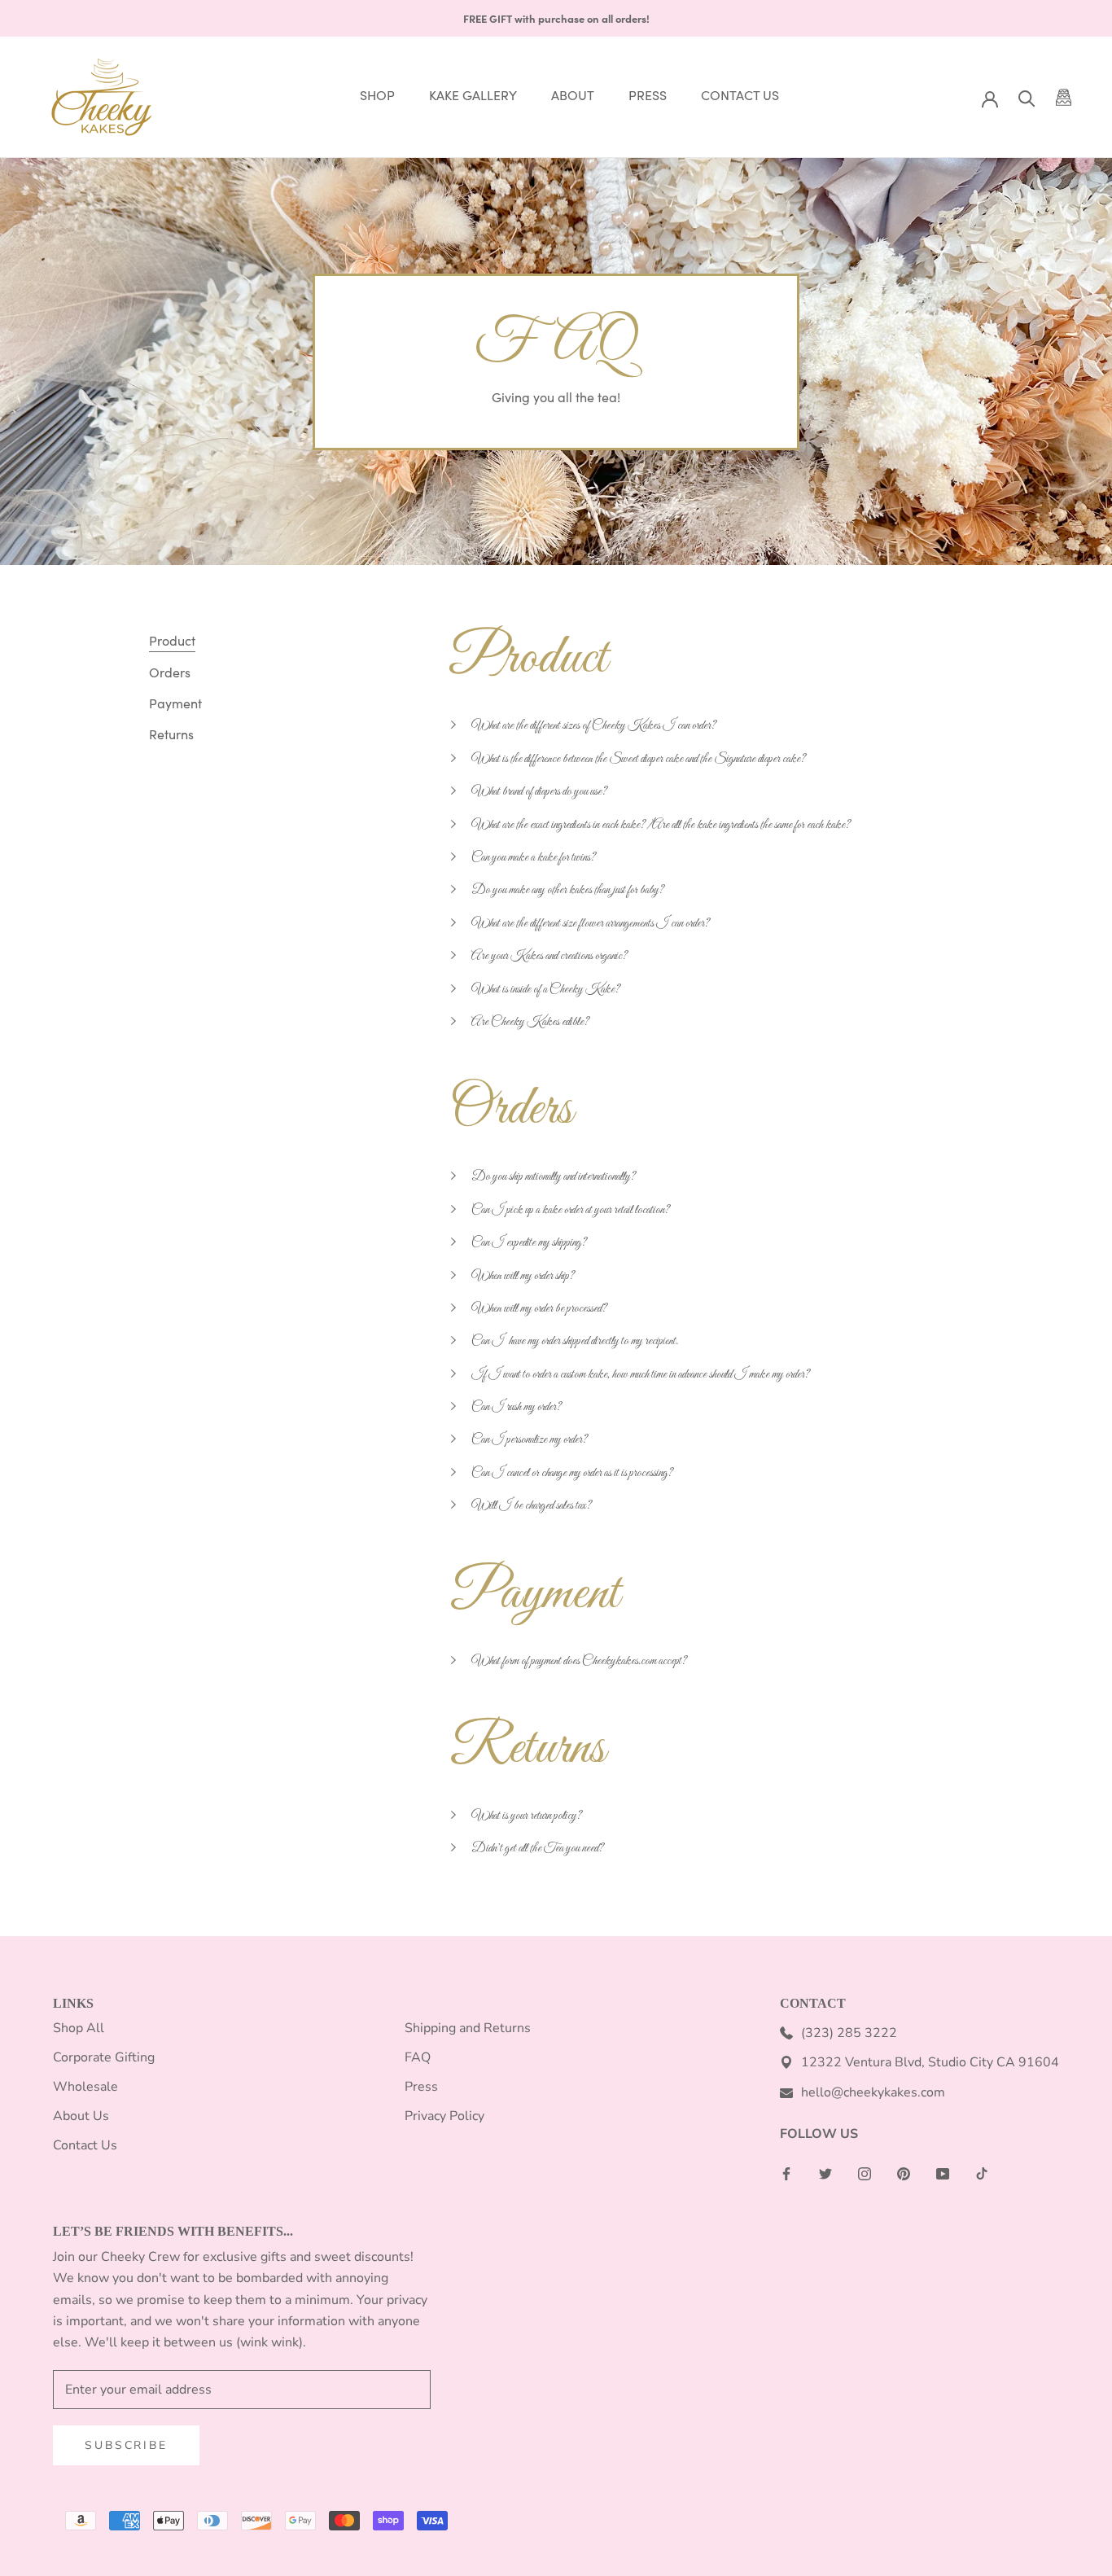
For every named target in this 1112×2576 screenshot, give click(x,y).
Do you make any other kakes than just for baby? (568, 890)
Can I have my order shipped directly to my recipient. (575, 1341)
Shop (377, 96)
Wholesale (85, 2087)
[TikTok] (982, 2173)
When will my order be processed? (539, 1308)
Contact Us (740, 96)
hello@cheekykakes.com (873, 2092)
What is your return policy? (527, 1816)
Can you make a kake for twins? (534, 857)
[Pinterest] (904, 2173)
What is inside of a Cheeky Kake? (546, 989)
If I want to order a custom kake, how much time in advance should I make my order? (641, 1374)
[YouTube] (943, 2173)
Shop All (79, 2028)
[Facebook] (786, 2173)
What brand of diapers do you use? (539, 791)
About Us (81, 2116)
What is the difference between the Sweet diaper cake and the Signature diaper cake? (639, 759)
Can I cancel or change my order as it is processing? (572, 1473)
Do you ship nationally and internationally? (554, 1176)
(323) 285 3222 (849, 2033)
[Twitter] (825, 2173)
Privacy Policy (444, 2116)
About (573, 96)
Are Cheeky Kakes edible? (530, 1022)
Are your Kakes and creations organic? (549, 956)
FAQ (418, 2057)
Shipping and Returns (468, 2028)
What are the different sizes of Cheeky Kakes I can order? (594, 725)
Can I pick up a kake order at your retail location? (571, 1210)
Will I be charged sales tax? (532, 1505)
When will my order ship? (523, 1276)
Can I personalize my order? (530, 1439)
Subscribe (126, 2445)
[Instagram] (865, 2173)
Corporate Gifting (104, 2057)
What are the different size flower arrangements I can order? (591, 923)
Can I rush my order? (517, 1407)
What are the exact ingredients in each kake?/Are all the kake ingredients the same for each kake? (661, 825)
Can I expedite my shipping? (529, 1242)
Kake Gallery (473, 96)
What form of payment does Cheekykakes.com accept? (579, 1661)
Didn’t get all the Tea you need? (539, 1848)
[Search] (1027, 97)
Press (648, 96)
